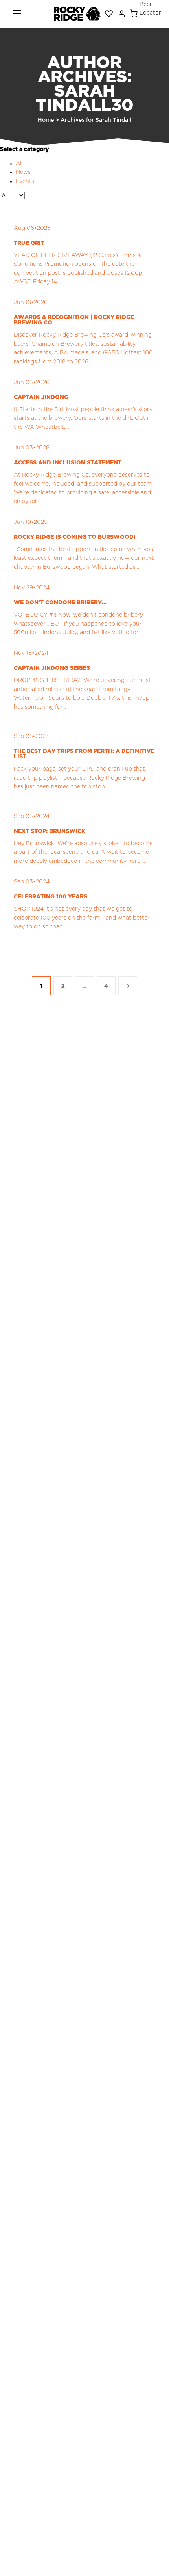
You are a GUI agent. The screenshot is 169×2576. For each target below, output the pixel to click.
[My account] (122, 14)
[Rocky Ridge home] (77, 14)
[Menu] (17, 14)
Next (128, 986)
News (23, 172)
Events (25, 181)
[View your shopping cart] (134, 14)
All (19, 164)
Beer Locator (150, 9)
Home (46, 120)
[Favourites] (109, 14)
